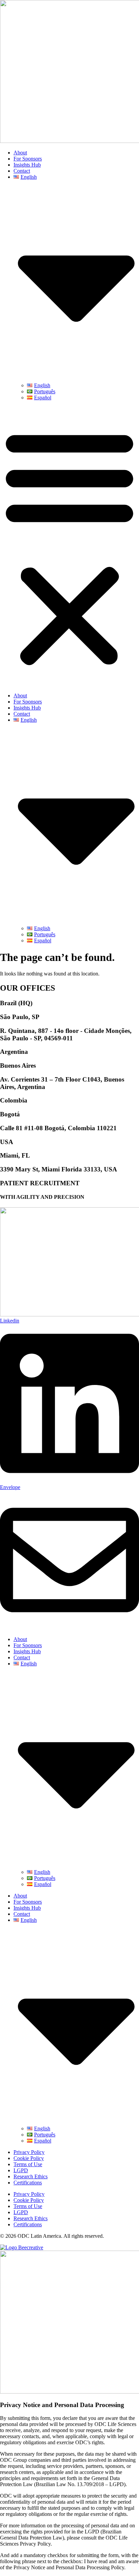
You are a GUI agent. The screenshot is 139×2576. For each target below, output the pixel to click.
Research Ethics (31, 2176)
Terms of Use (28, 2164)
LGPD (21, 2170)
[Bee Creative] (22, 2247)
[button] (69, 547)
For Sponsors (28, 159)
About (20, 153)
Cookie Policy (29, 2158)
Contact (22, 171)
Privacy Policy (29, 2152)
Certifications (28, 2183)
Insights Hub (27, 165)
